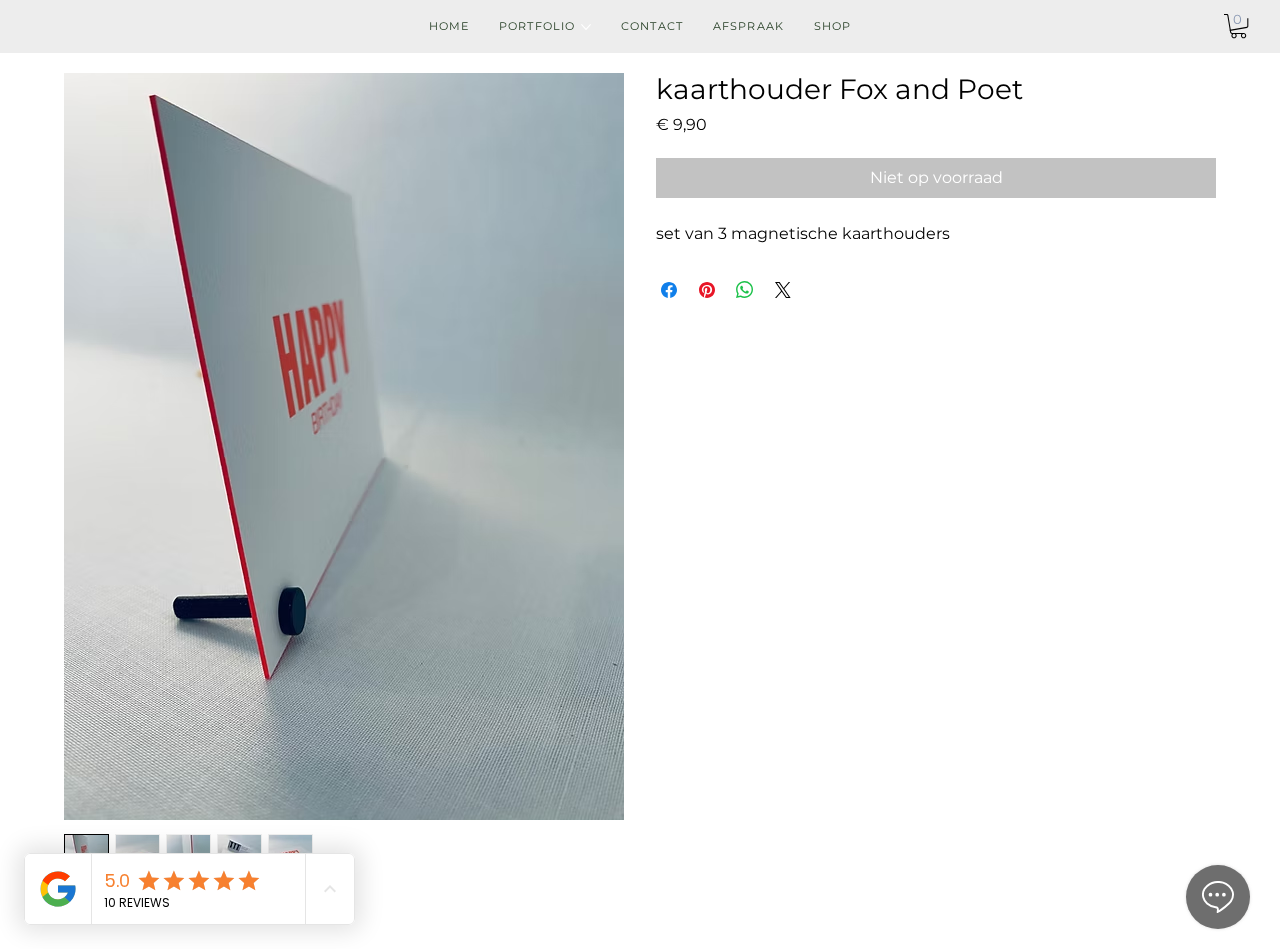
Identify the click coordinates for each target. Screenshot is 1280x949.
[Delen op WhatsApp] (745, 290)
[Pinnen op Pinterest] (707, 290)
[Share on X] (783, 290)
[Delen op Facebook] (669, 290)
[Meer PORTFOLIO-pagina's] (586, 27)
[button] (1238, 26)
